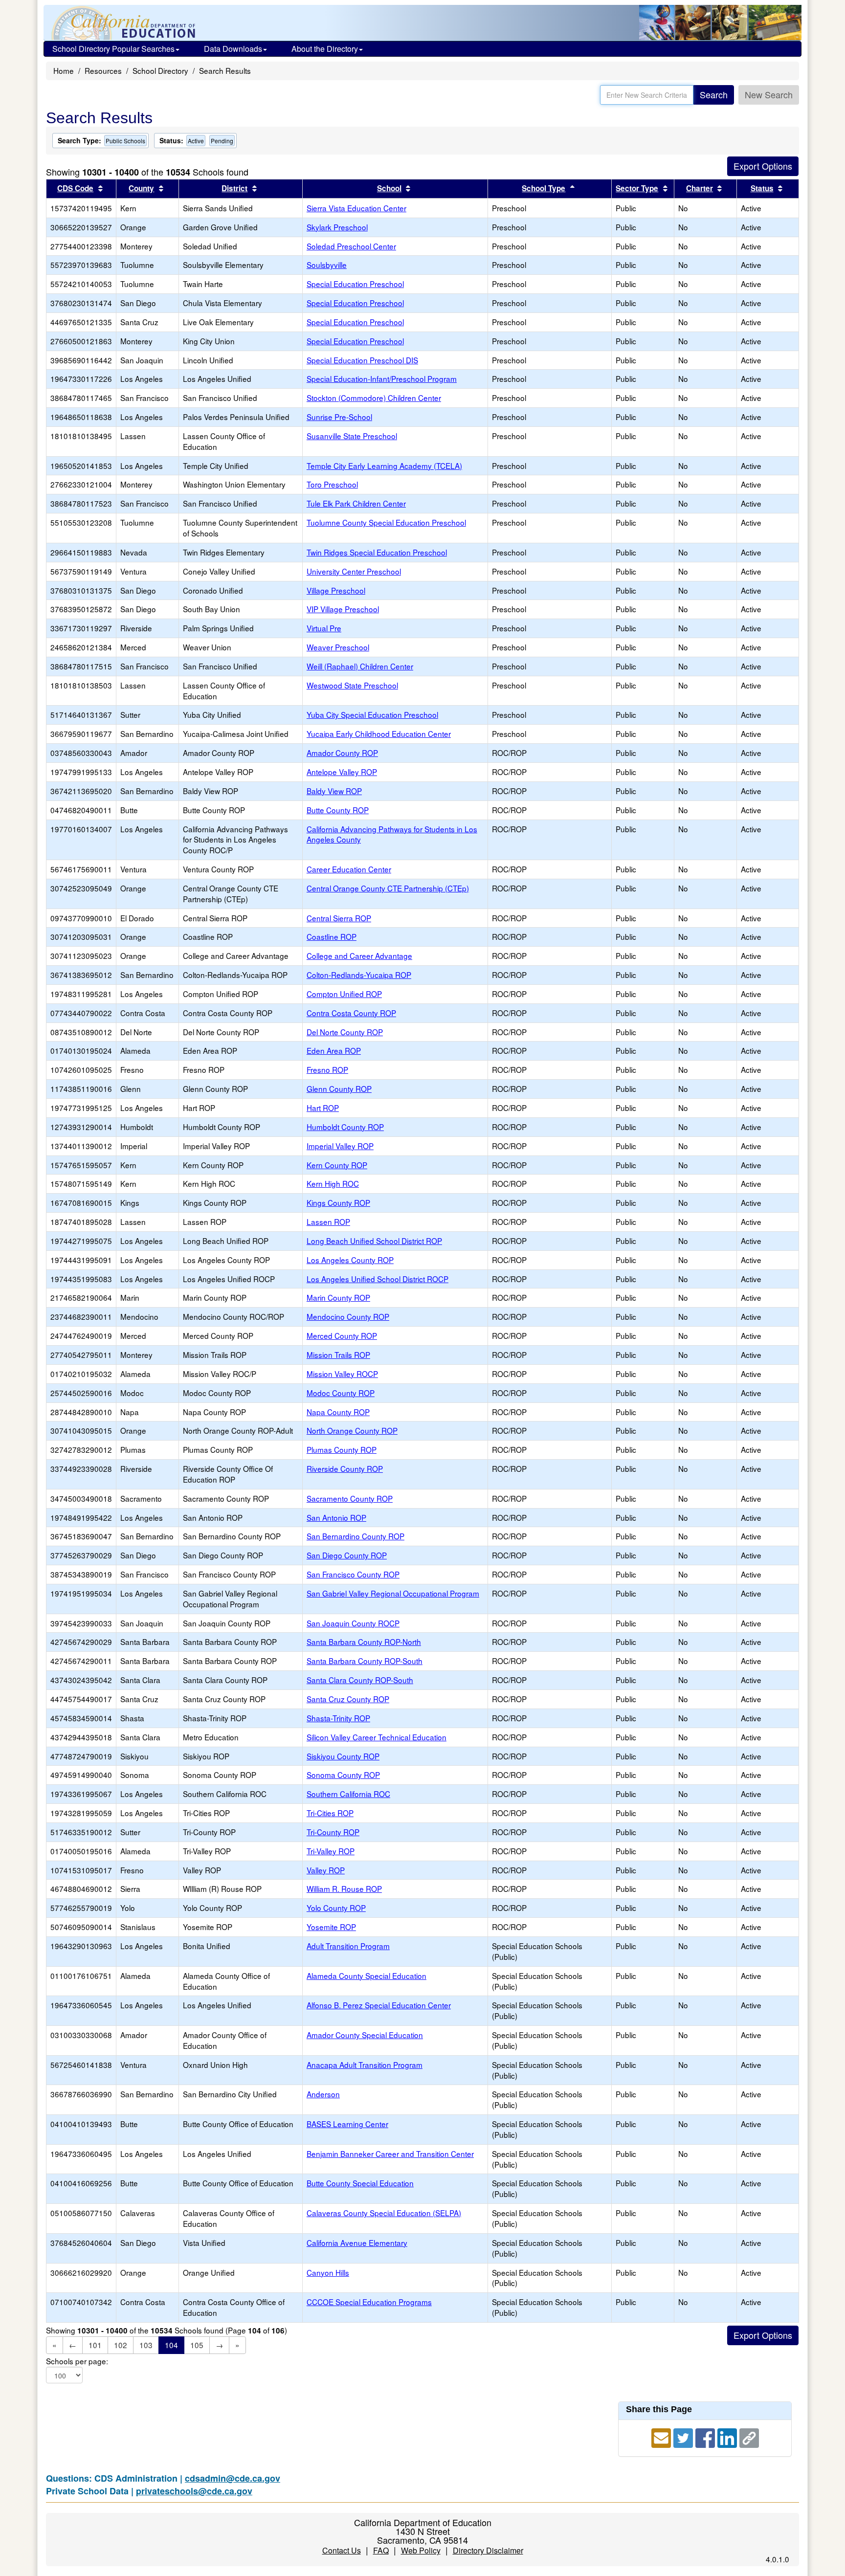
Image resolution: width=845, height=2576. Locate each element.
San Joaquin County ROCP (353, 1623)
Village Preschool (336, 590)
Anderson (323, 2094)
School (389, 188)
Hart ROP (323, 1108)
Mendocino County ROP (348, 1316)
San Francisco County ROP (353, 1574)
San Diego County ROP (347, 1555)
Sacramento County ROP (350, 1498)
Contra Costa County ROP (351, 1013)
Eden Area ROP (334, 1050)
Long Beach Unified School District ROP (374, 1241)
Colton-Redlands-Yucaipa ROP (359, 975)
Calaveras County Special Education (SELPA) (384, 2213)
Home (64, 70)
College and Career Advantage (359, 955)
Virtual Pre (324, 628)
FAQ (381, 2550)
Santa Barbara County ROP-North (364, 1642)
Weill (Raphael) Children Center (360, 666)
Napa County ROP (338, 1412)
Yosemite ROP (331, 1927)
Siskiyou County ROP (343, 1756)
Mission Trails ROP (338, 1355)
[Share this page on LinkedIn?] (728, 2437)
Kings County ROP (338, 1202)
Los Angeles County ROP (350, 1260)
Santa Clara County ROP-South (360, 1680)
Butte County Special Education (360, 2183)
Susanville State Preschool (352, 436)
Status (762, 188)
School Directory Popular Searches (113, 49)
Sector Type (637, 188)
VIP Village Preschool (343, 609)
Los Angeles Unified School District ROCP (378, 1279)
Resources (103, 70)
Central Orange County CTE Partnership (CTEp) (388, 888)
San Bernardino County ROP (356, 1536)
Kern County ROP (337, 1165)
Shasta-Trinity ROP (338, 1718)
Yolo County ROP (336, 1908)
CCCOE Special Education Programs (369, 2302)
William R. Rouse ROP (344, 1888)
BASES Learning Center (347, 2124)
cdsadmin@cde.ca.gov (233, 2478)
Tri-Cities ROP (330, 1813)
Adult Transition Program (348, 1946)
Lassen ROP (328, 1221)
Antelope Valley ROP (342, 772)
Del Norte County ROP (345, 1032)
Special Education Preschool (355, 284)
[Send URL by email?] (662, 2437)
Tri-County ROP (333, 1832)
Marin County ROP (338, 1297)
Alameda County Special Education (367, 1976)
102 (121, 2345)
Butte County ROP (338, 810)
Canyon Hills (328, 2272)
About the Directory (325, 49)
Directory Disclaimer (488, 2550)
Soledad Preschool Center (351, 246)
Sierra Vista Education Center (356, 208)
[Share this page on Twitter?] (684, 2437)
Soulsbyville (327, 265)
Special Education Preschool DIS (362, 360)
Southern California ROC (348, 1794)
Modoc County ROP (341, 1393)
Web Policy (421, 2550)
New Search (769, 94)
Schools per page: (77, 2361)
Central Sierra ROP (339, 918)
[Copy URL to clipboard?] (749, 2437)
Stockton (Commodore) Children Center (374, 398)
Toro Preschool (332, 484)
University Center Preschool (354, 571)
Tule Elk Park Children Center (356, 503)
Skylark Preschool (337, 227)
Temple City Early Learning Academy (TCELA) (384, 466)
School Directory (160, 70)
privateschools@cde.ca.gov (194, 2491)
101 (95, 2345)
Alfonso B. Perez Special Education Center (379, 2005)
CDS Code (75, 188)
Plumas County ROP (342, 1449)
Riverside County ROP (345, 1468)
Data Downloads (233, 49)
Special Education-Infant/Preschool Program (382, 378)
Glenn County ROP (339, 1088)
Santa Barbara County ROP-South (365, 1661)
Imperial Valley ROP (340, 1146)
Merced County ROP (342, 1335)
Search (714, 94)
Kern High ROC (333, 1183)
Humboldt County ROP (345, 1127)
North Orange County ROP (352, 1430)
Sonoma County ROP (343, 1775)
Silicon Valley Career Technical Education (377, 1737)
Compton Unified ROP (344, 994)
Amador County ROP (342, 753)
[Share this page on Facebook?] (706, 2437)
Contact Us (342, 2550)
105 (197, 2345)
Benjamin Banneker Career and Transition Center (390, 2154)
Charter (700, 188)
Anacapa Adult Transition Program (365, 2065)
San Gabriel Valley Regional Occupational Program (393, 1593)
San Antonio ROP (336, 1517)
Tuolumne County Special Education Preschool (386, 522)
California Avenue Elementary (357, 2243)
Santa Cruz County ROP (348, 1699)
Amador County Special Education (365, 2035)
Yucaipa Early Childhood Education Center (379, 733)
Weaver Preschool (338, 647)
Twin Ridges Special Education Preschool (377, 552)
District (234, 188)
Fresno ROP (327, 1069)
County (141, 188)
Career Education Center (349, 869)
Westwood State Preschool (352, 685)
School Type (544, 188)
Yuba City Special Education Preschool (372, 714)
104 (171, 2345)
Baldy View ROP (334, 791)
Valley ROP (326, 1870)
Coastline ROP (332, 936)
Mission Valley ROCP (342, 1374)
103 (146, 2345)
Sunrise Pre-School (339, 417)
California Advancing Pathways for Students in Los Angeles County (392, 834)
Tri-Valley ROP (331, 1851)
